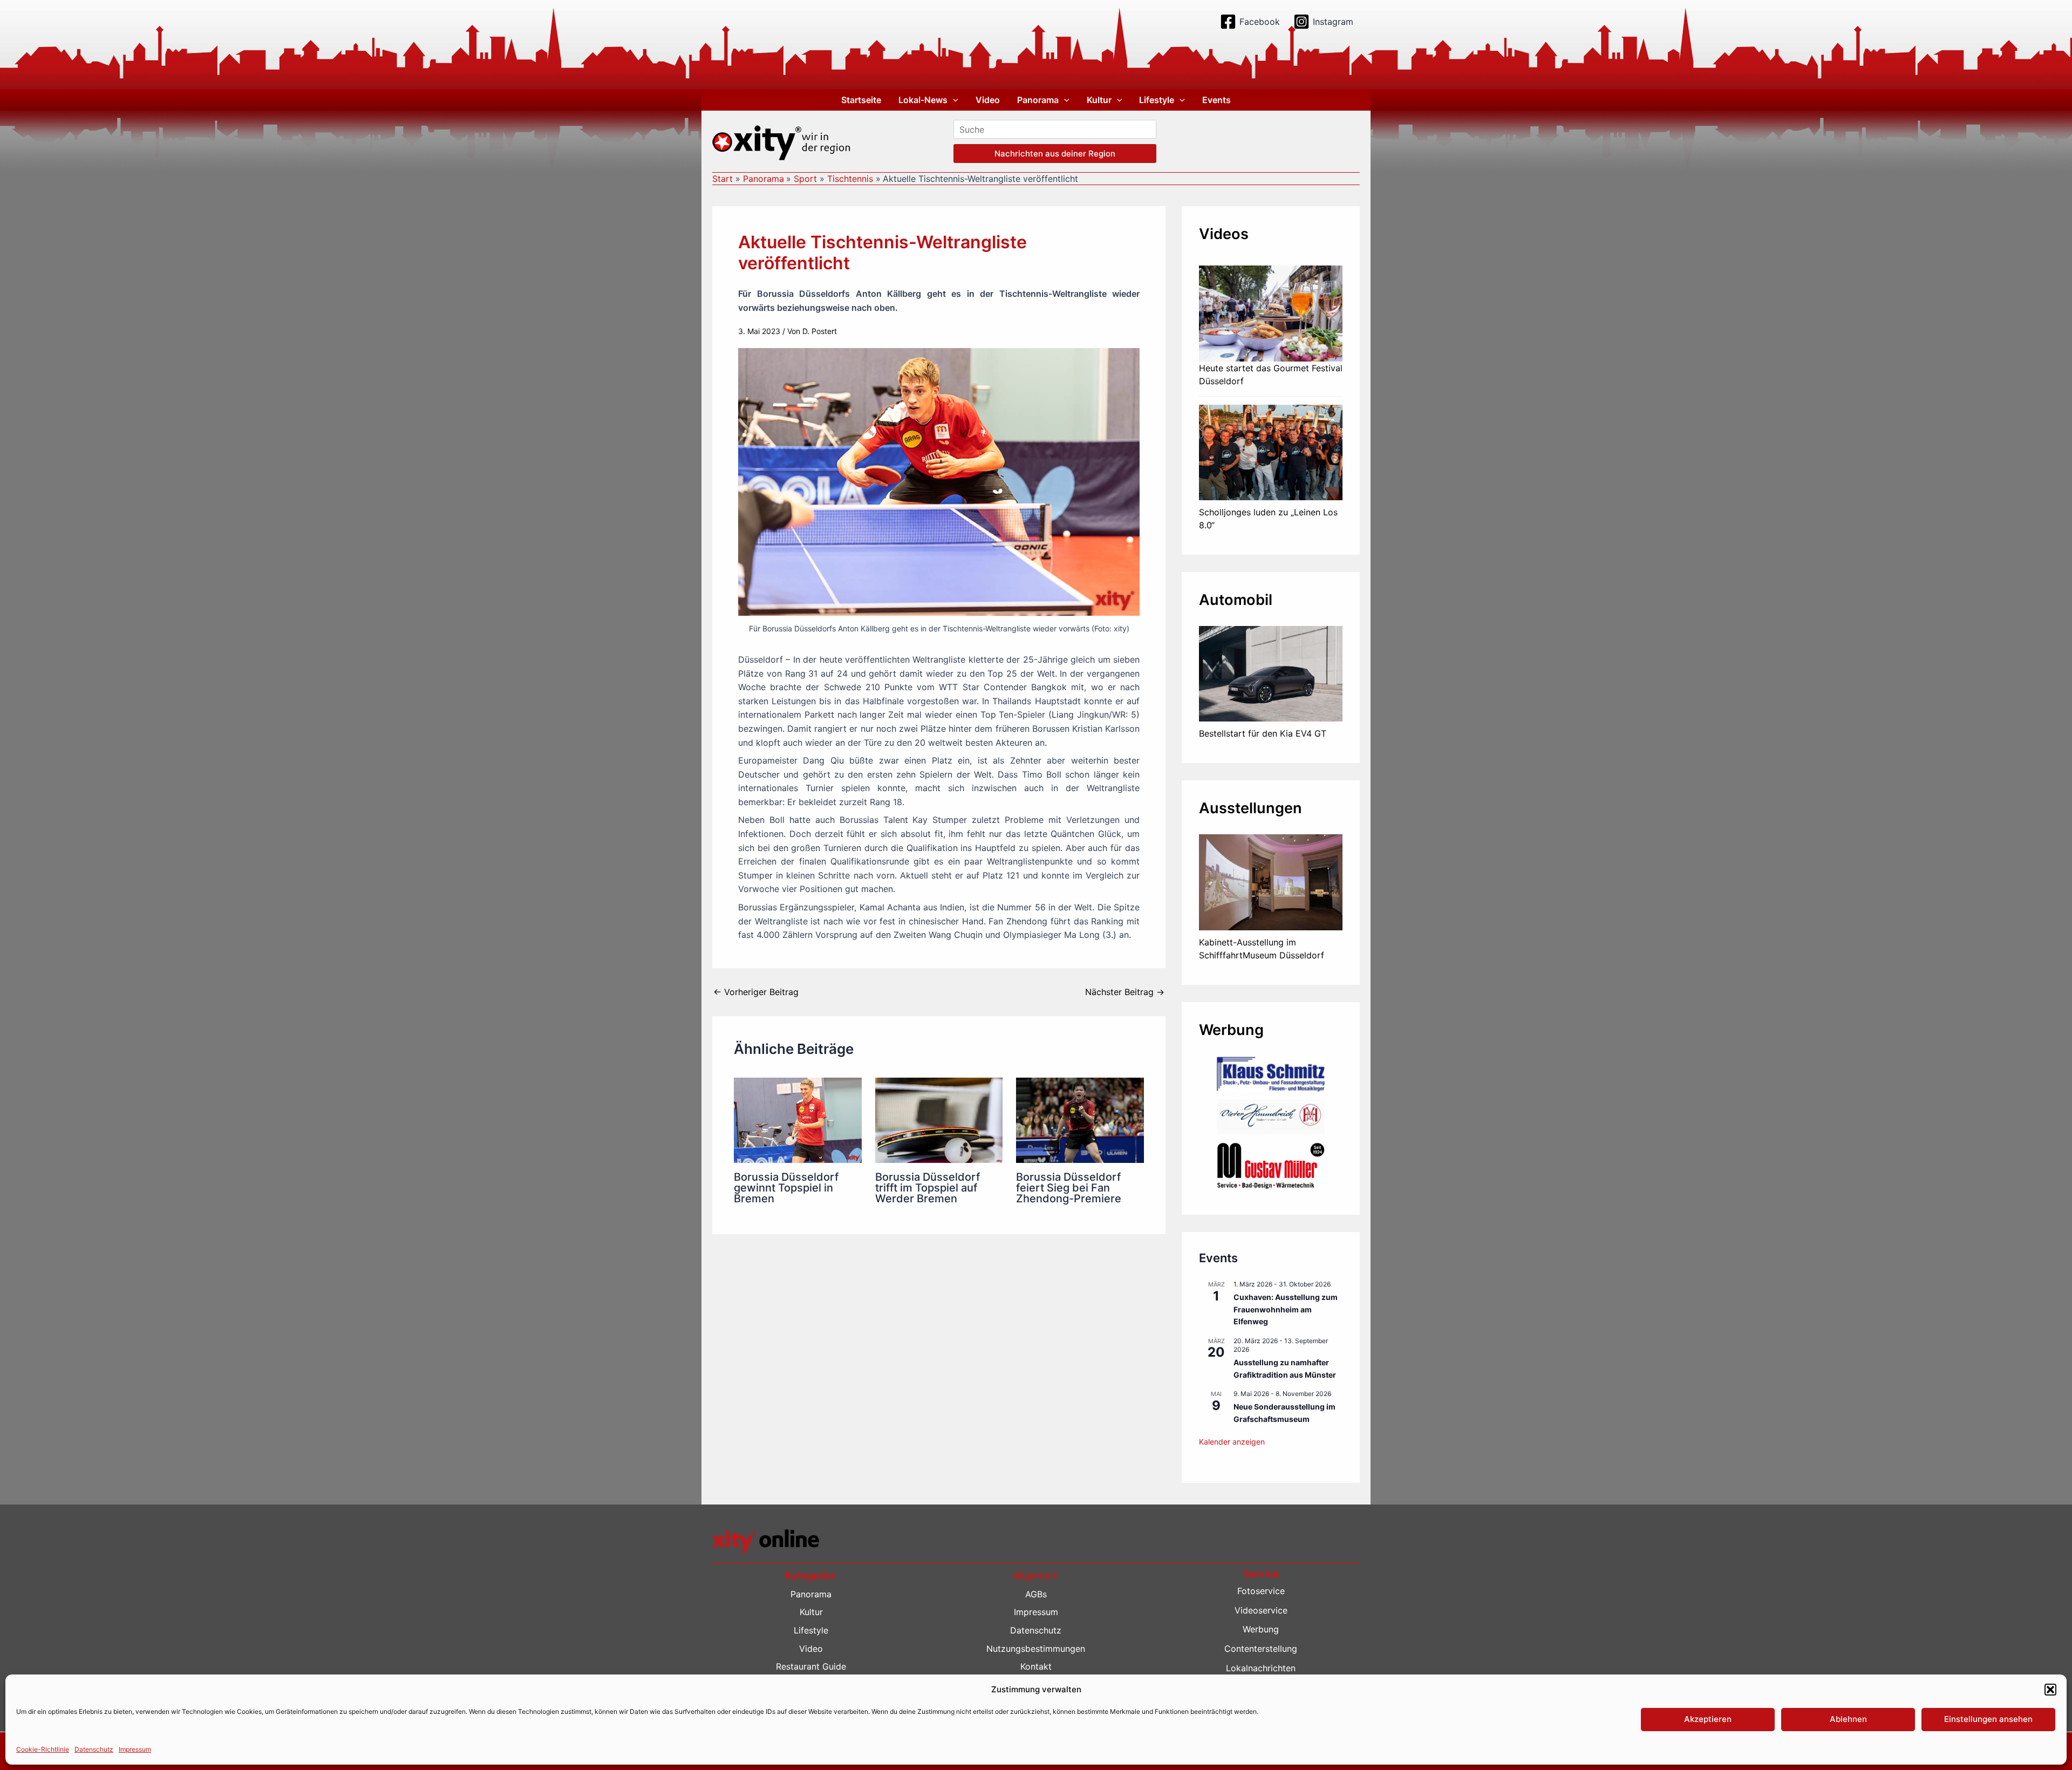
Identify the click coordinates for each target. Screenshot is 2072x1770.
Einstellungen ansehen (1988, 1719)
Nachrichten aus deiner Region (1055, 154)
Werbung (1261, 1629)
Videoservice (1261, 1610)
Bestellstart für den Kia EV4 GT (1263, 733)
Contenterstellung (1261, 1649)
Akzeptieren (1708, 1719)
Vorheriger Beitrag (756, 992)
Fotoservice (1261, 1591)
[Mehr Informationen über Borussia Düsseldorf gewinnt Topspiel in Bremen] (798, 1119)
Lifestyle (1157, 100)
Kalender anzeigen (1232, 1442)
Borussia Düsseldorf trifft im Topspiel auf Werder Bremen (928, 1188)
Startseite (861, 100)
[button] (2050, 1690)
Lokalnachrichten (1261, 1668)
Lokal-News (923, 100)
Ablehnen (1848, 1719)
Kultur (1099, 100)
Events (1216, 100)
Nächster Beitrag (1125, 992)
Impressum (135, 1749)
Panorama (1038, 100)
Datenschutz (94, 1749)
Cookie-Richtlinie (43, 1749)
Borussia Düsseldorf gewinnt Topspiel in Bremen (786, 1188)
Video (988, 100)
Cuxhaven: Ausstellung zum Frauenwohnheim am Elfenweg (1286, 1309)
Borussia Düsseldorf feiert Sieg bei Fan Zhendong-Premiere (1069, 1188)
